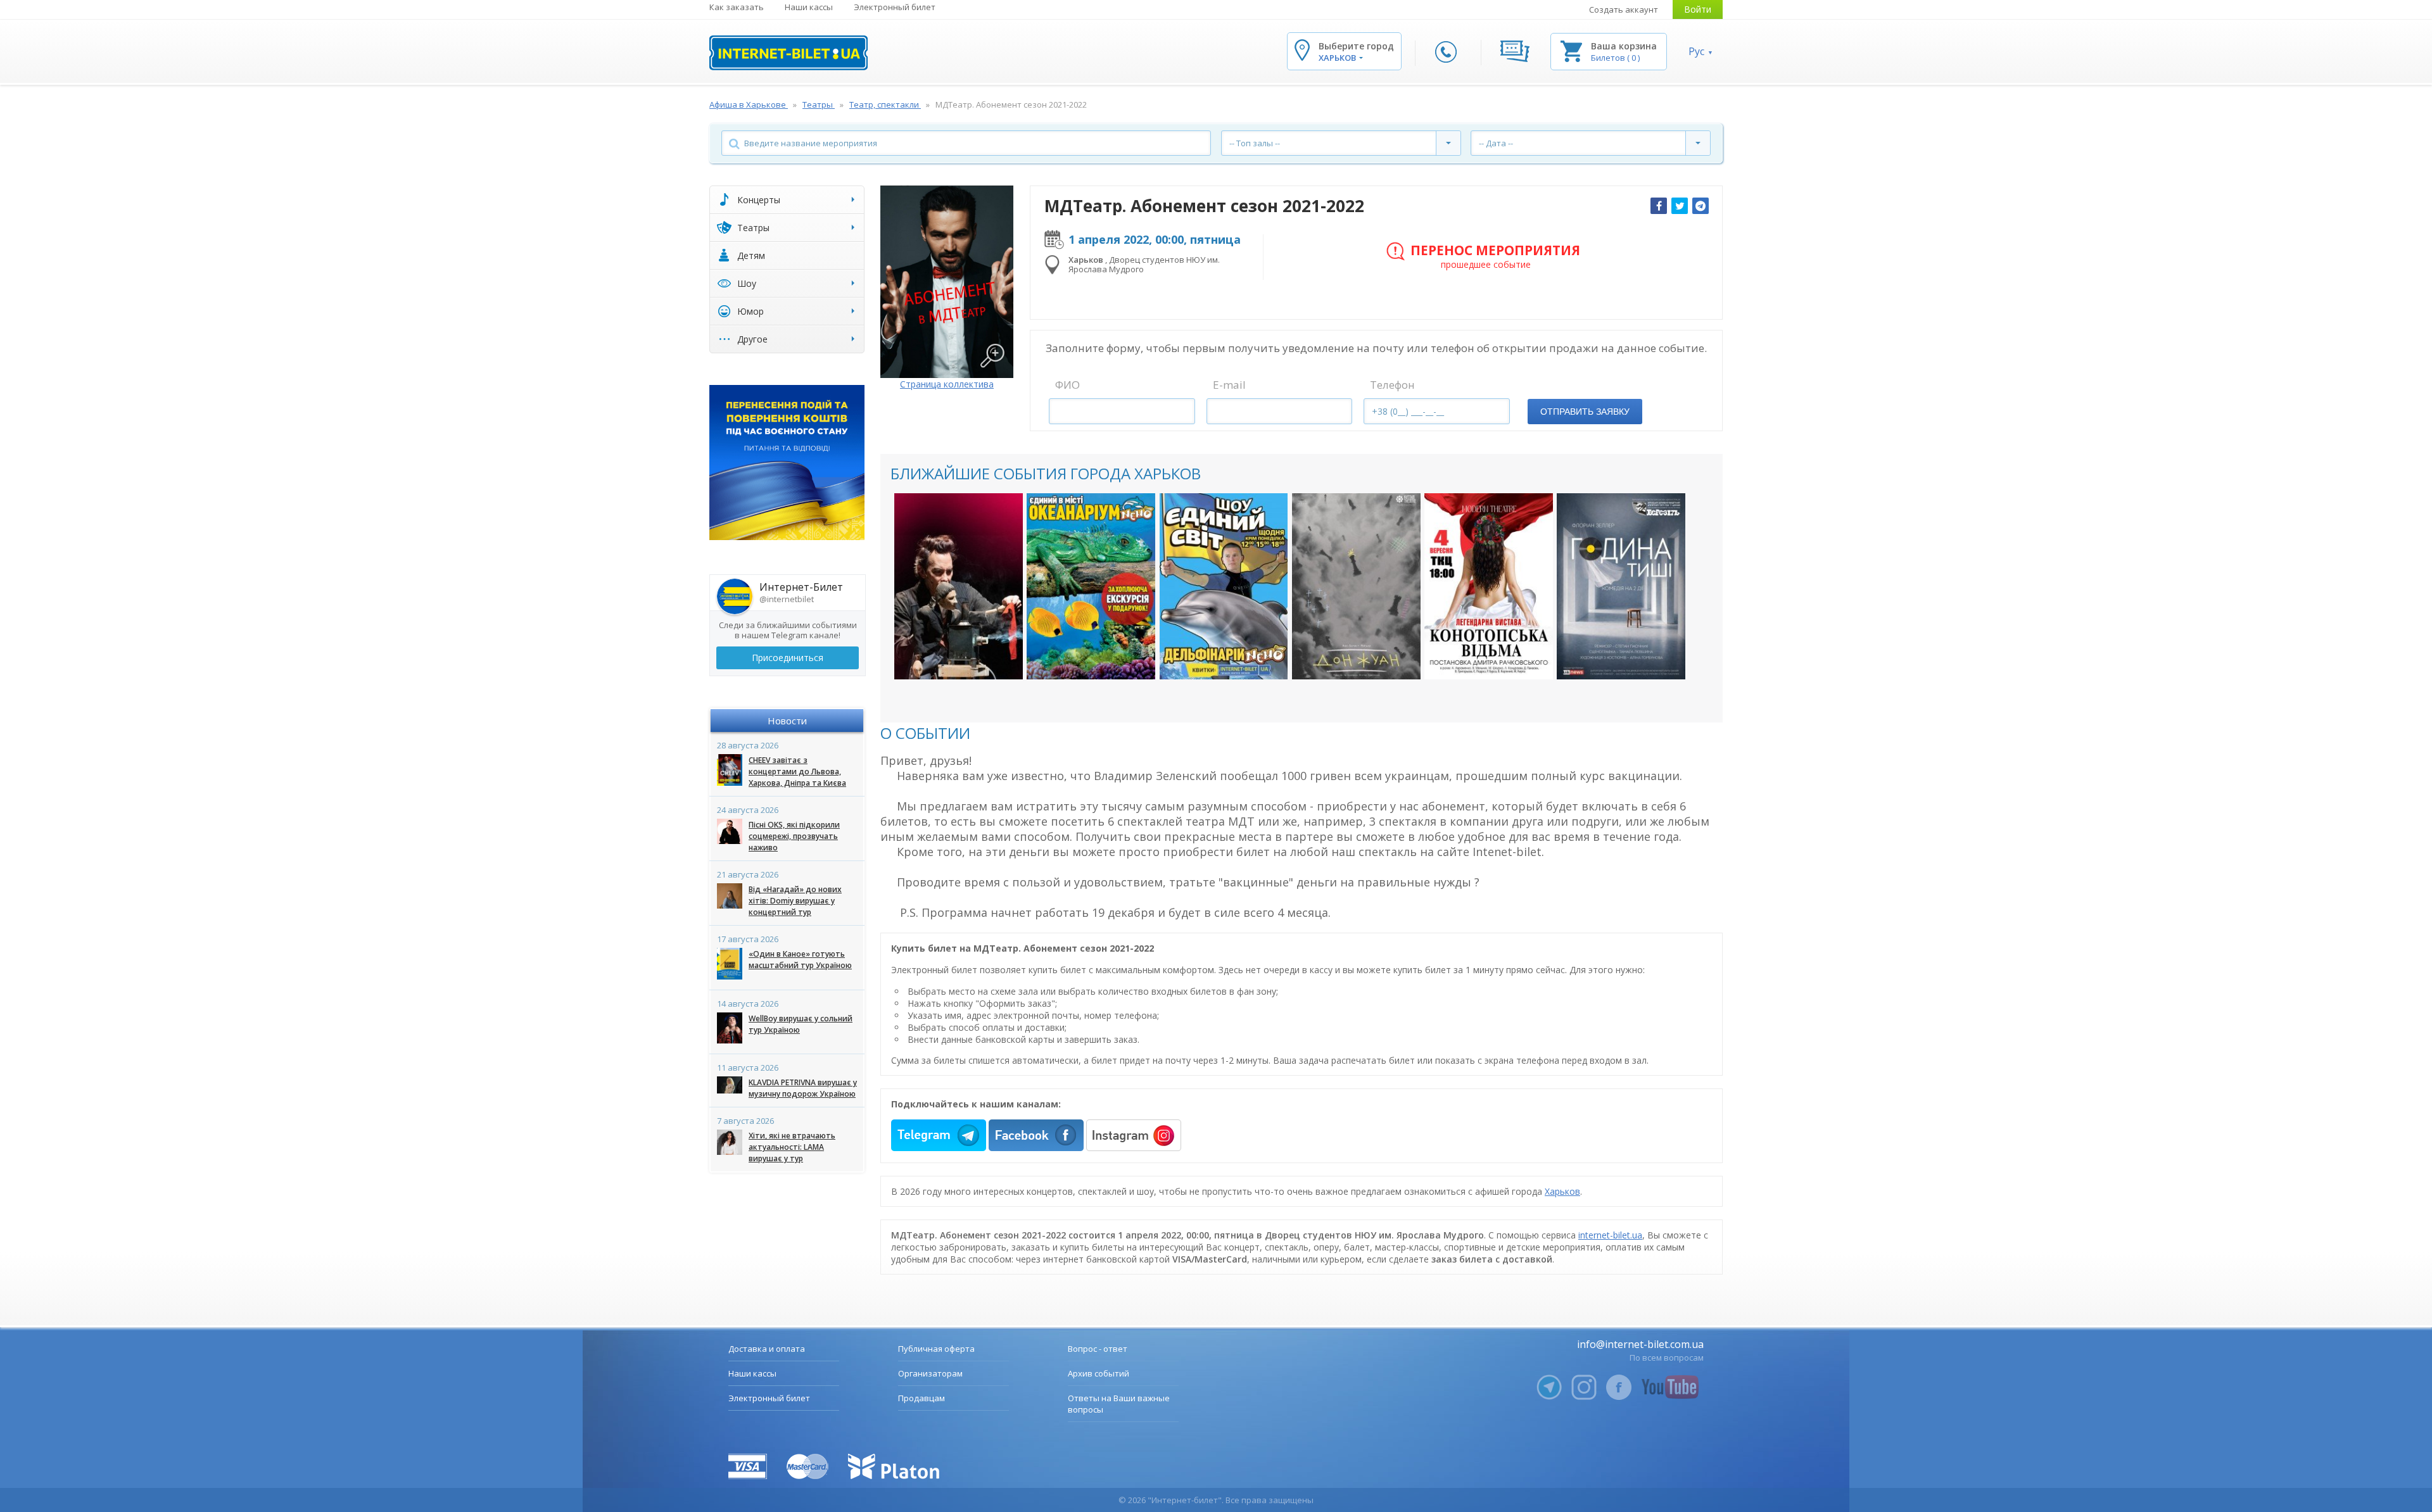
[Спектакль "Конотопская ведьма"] (1489, 586)
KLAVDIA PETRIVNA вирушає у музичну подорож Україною (803, 1088)
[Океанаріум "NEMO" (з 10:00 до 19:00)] (1091, 586)
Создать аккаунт (1624, 9)
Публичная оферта (936, 1349)
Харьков (1562, 1191)
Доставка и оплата (767, 1349)
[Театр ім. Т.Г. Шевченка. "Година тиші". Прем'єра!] (1621, 586)
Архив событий (1099, 1373)
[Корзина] (1571, 50)
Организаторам (930, 1373)
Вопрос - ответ (1098, 1349)
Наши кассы (809, 7)
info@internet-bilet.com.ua (1640, 1344)
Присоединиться (788, 658)
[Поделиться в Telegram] (1700, 206)
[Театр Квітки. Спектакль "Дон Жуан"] (1356, 586)
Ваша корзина (1624, 46)
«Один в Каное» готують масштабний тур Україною (800, 960)
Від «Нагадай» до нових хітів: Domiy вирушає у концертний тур (795, 901)
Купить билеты (950, 657)
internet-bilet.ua (1610, 1235)
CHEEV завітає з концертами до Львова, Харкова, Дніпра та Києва (797, 772)
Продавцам (921, 1398)
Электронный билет (895, 7)
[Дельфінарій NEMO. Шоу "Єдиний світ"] (1224, 586)
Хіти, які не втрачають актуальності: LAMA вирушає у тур (792, 1147)
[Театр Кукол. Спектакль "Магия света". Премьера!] (959, 586)
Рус (1696, 51)
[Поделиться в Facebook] (1659, 206)
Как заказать (737, 7)
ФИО (1067, 385)
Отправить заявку (1585, 412)
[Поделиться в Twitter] (1680, 206)
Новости (787, 721)
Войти (1698, 9)
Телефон (1392, 385)
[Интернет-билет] (788, 53)
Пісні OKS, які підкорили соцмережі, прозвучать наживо (794, 836)
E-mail (1229, 385)
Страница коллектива (947, 384)
